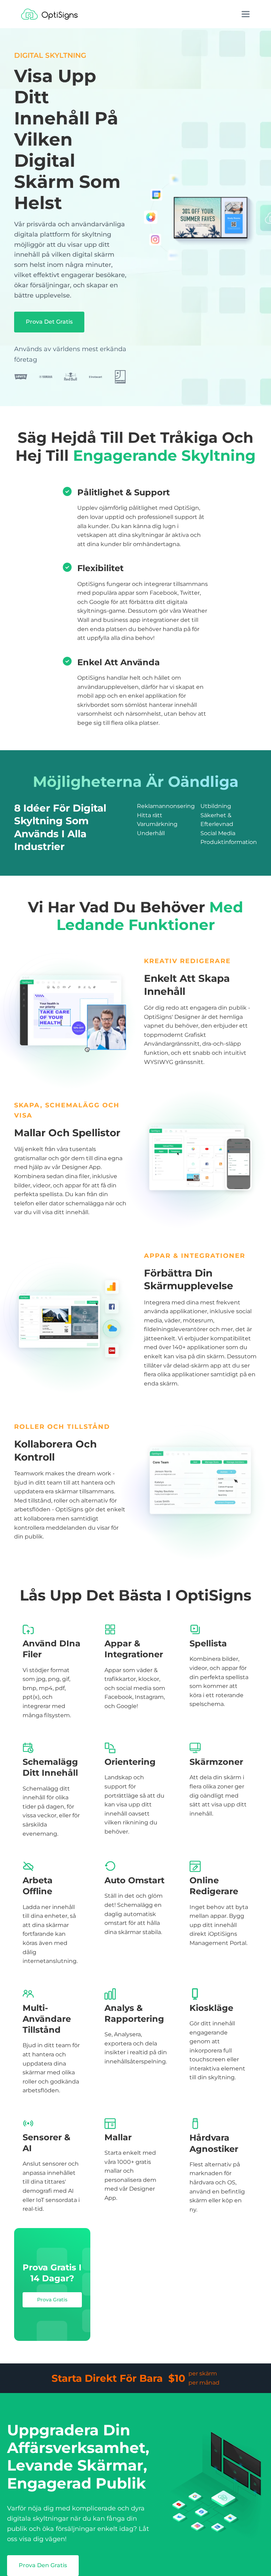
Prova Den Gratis (43, 2565)
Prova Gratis (52, 2300)
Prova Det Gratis (49, 322)
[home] (49, 14)
